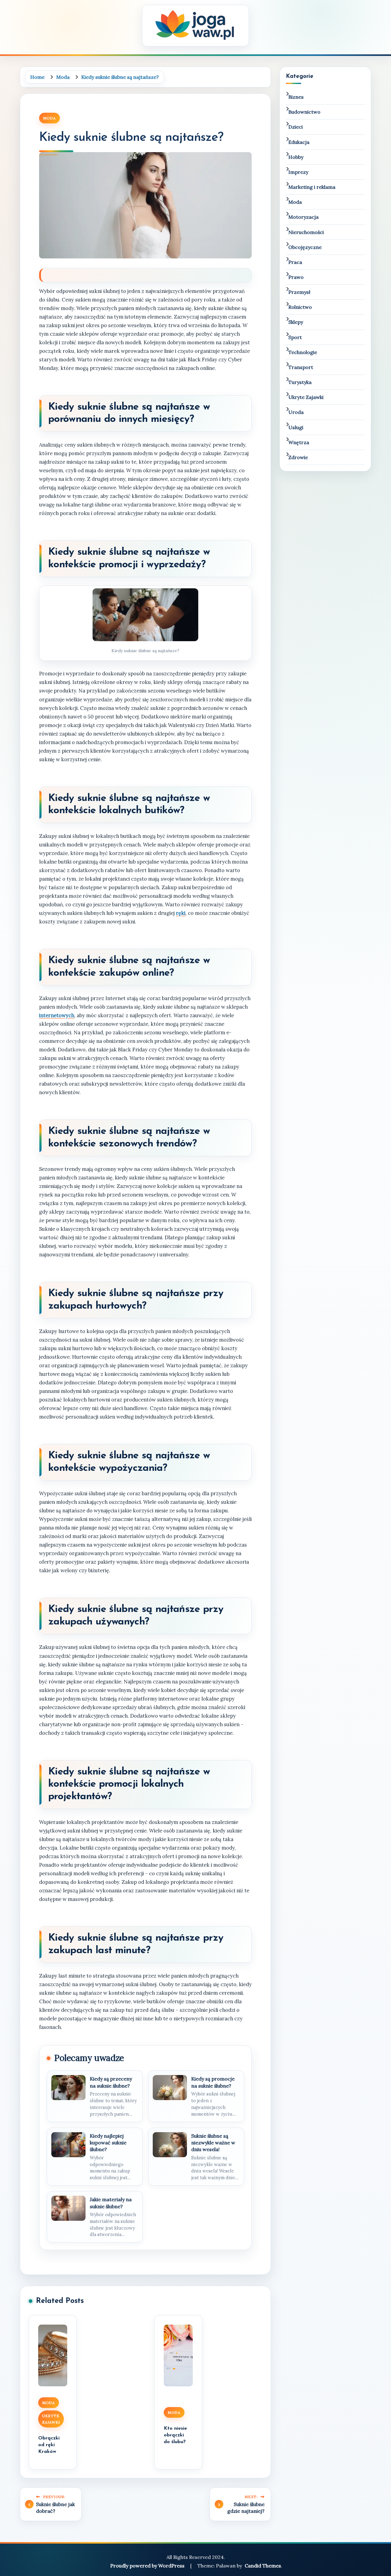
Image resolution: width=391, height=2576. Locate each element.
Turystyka (300, 382)
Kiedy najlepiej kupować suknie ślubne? (108, 2143)
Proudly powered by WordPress (148, 2566)
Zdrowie (298, 457)
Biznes (296, 97)
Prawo (296, 277)
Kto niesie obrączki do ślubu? (175, 2435)
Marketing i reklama (312, 187)
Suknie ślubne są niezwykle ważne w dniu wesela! (213, 2143)
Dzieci (296, 127)
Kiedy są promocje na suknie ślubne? (213, 2082)
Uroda (296, 412)
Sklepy (296, 322)
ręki (181, 913)
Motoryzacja (303, 217)
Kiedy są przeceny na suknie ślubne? (111, 2082)
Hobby (296, 157)
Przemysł (299, 292)
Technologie (303, 352)
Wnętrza (299, 442)
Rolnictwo (300, 307)
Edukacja (299, 142)
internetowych (57, 1015)
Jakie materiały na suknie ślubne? (111, 2203)
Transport (301, 367)
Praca (295, 262)
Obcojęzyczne (305, 247)
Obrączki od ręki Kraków (49, 2445)
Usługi (296, 427)
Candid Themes (263, 2566)
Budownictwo (304, 112)
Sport (295, 337)
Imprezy (298, 172)
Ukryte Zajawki (51, 2419)
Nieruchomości (306, 232)
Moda (49, 118)
